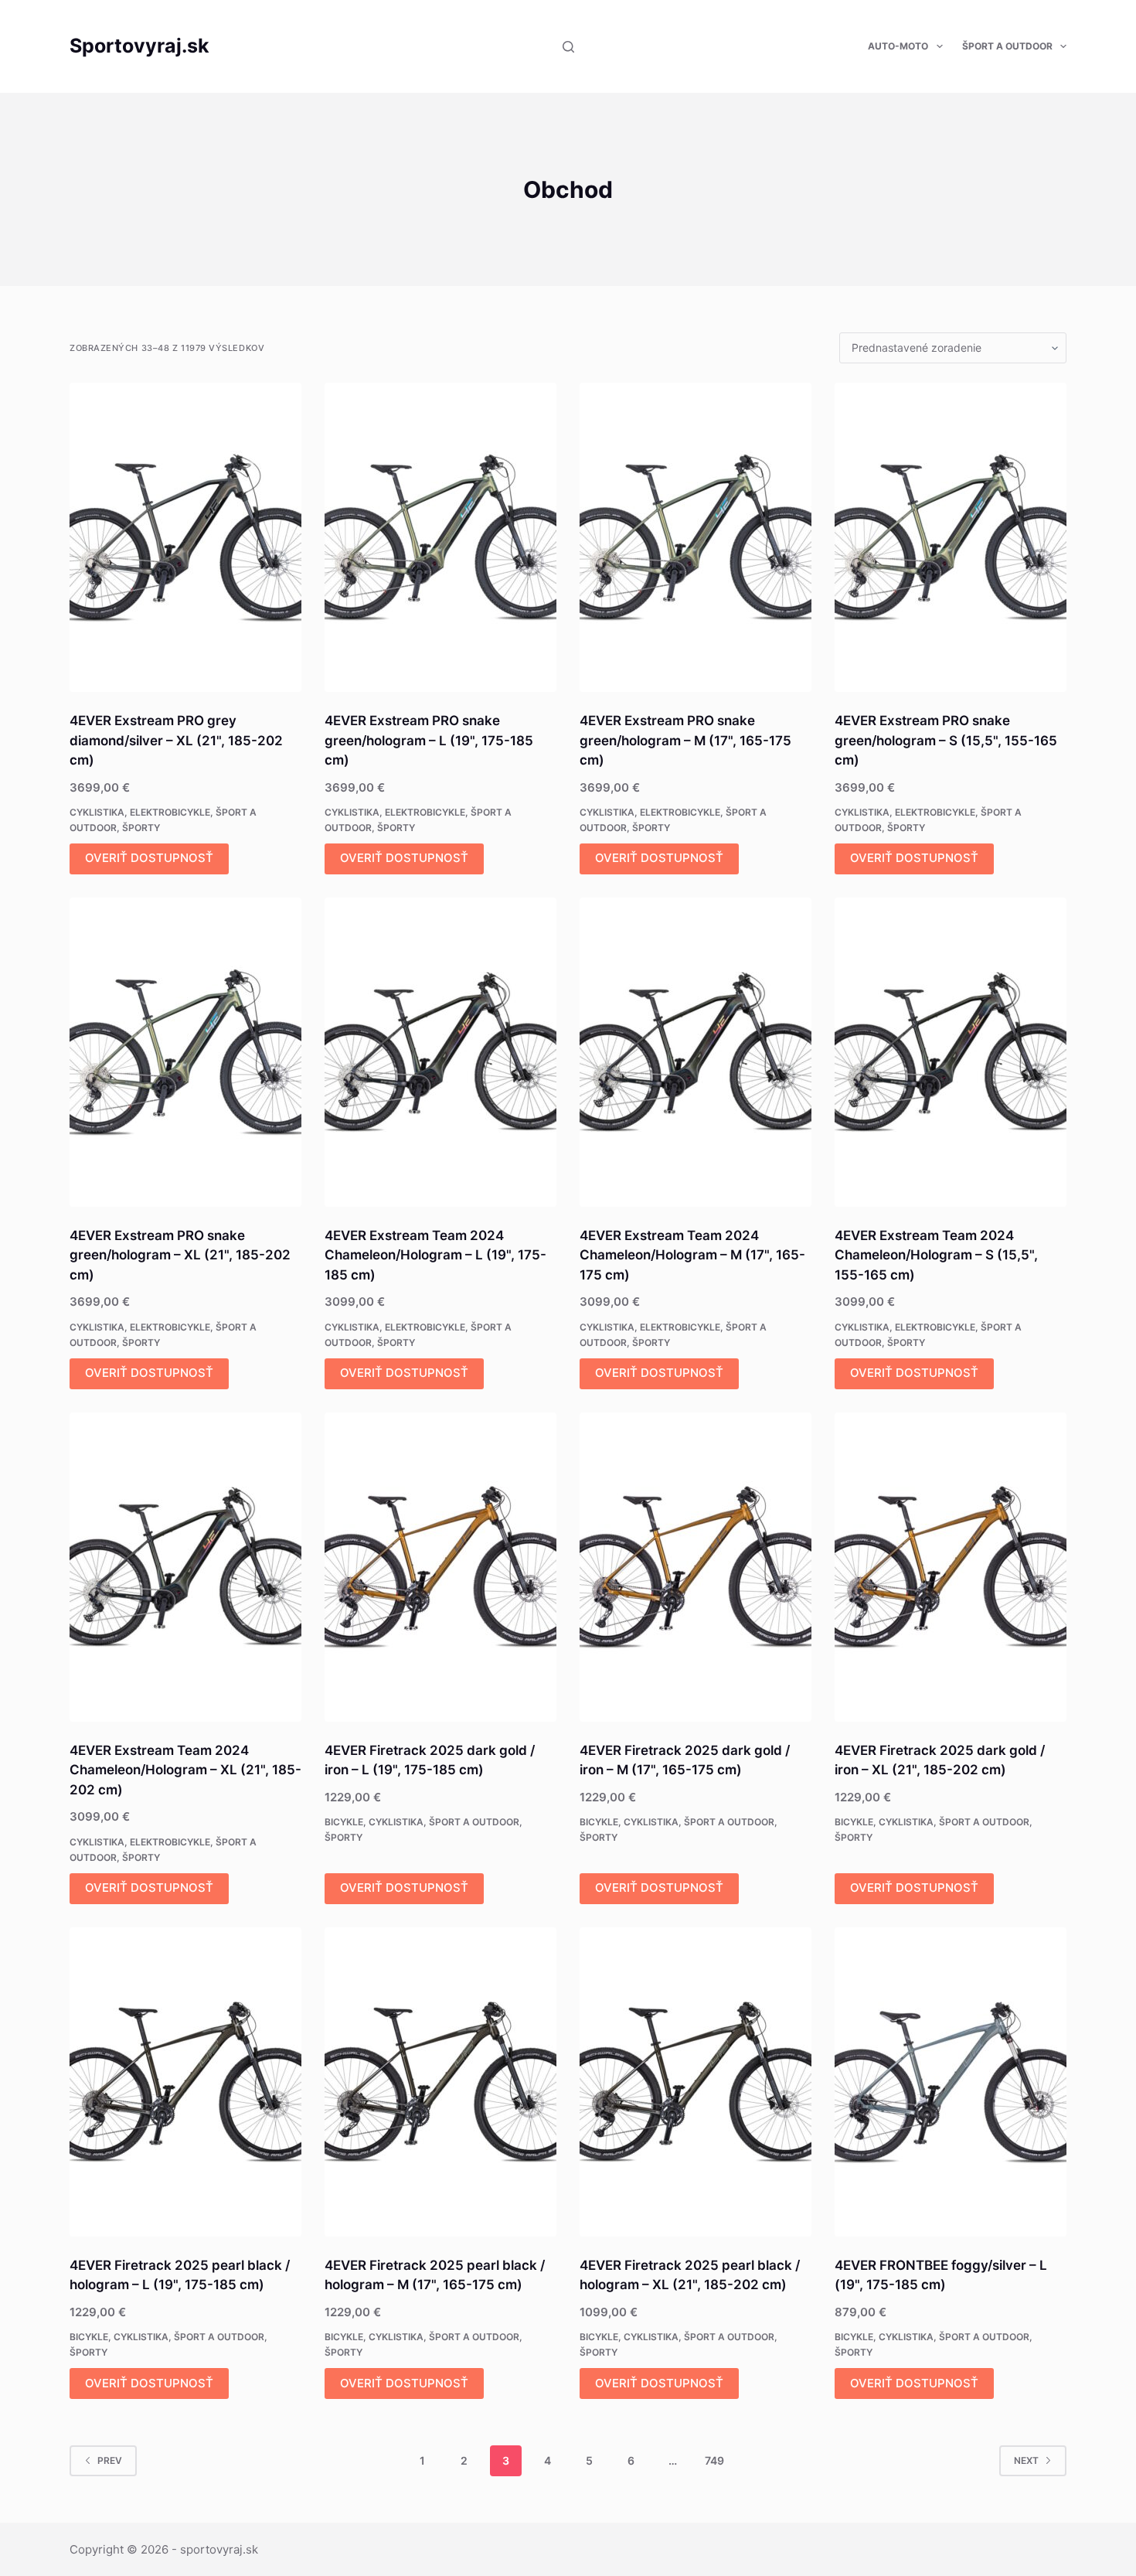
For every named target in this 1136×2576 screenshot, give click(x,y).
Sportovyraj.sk (139, 46)
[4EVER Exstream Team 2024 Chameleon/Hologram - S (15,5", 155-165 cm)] (951, 1052)
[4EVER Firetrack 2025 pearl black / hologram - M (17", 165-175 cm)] (440, 2082)
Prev (110, 2460)
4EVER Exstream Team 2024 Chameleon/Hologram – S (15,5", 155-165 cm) (936, 1255)
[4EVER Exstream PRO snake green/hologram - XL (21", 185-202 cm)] (185, 1052)
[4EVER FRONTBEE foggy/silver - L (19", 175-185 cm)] (951, 2082)
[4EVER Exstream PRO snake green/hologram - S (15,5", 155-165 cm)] (951, 537)
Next (1026, 2460)
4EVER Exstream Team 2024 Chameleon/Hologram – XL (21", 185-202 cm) (185, 1770)
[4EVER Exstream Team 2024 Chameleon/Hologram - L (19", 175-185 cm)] (440, 1052)
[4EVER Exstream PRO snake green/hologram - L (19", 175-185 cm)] (440, 537)
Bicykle (344, 1822)
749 (714, 2460)
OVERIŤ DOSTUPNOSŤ (149, 858)
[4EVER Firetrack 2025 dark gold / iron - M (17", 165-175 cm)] (696, 1567)
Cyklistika (97, 812)
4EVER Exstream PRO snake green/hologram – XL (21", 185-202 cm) (180, 1255)
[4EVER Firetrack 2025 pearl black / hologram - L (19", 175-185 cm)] (185, 2082)
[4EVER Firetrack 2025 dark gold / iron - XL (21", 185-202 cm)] (951, 1567)
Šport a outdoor (1007, 46)
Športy (141, 828)
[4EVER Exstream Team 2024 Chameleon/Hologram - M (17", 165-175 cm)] (696, 1052)
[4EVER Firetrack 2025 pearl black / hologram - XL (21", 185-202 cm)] (696, 2082)
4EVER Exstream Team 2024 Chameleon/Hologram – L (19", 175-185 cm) (435, 1255)
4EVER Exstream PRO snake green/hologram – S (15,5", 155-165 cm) (946, 740)
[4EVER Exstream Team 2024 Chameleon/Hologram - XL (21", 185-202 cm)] (185, 1567)
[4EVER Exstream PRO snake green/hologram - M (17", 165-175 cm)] (696, 537)
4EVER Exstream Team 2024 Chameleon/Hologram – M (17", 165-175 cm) (692, 1255)
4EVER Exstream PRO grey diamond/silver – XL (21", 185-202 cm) (176, 740)
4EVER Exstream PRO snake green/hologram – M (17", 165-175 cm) (685, 740)
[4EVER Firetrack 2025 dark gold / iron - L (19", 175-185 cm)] (440, 1567)
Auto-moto (898, 46)
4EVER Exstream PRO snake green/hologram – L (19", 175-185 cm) (429, 740)
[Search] (568, 47)
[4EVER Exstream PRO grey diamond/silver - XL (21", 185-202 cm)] (185, 537)
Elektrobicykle (170, 812)
